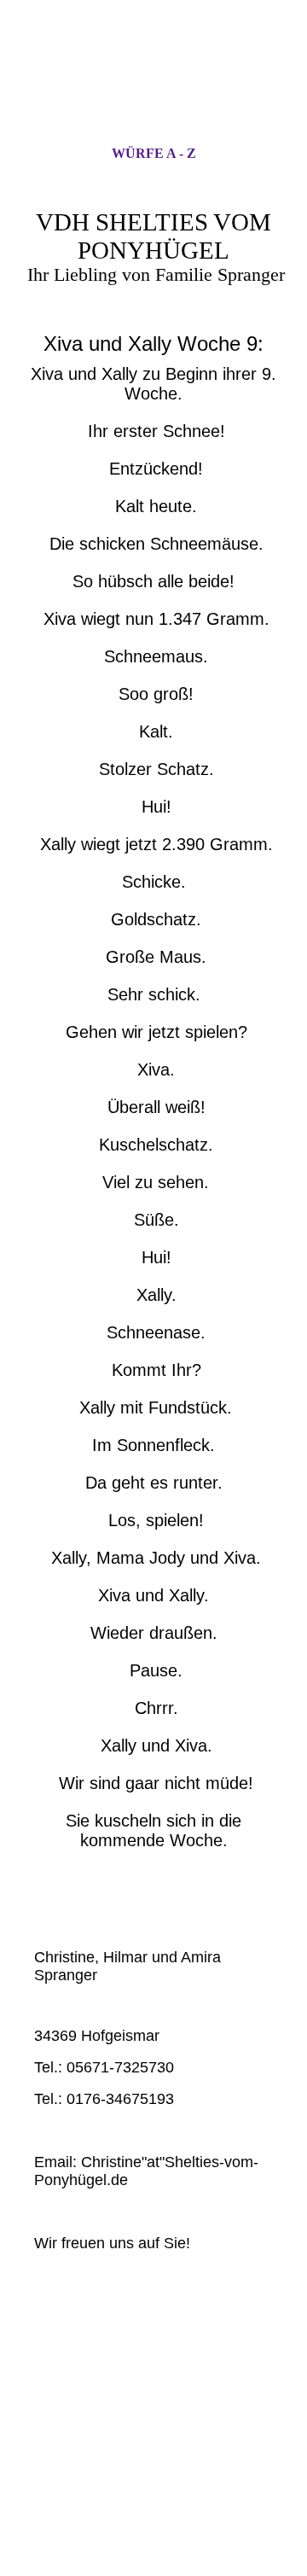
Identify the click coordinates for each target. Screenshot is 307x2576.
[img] (153, 88)
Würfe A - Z (154, 153)
